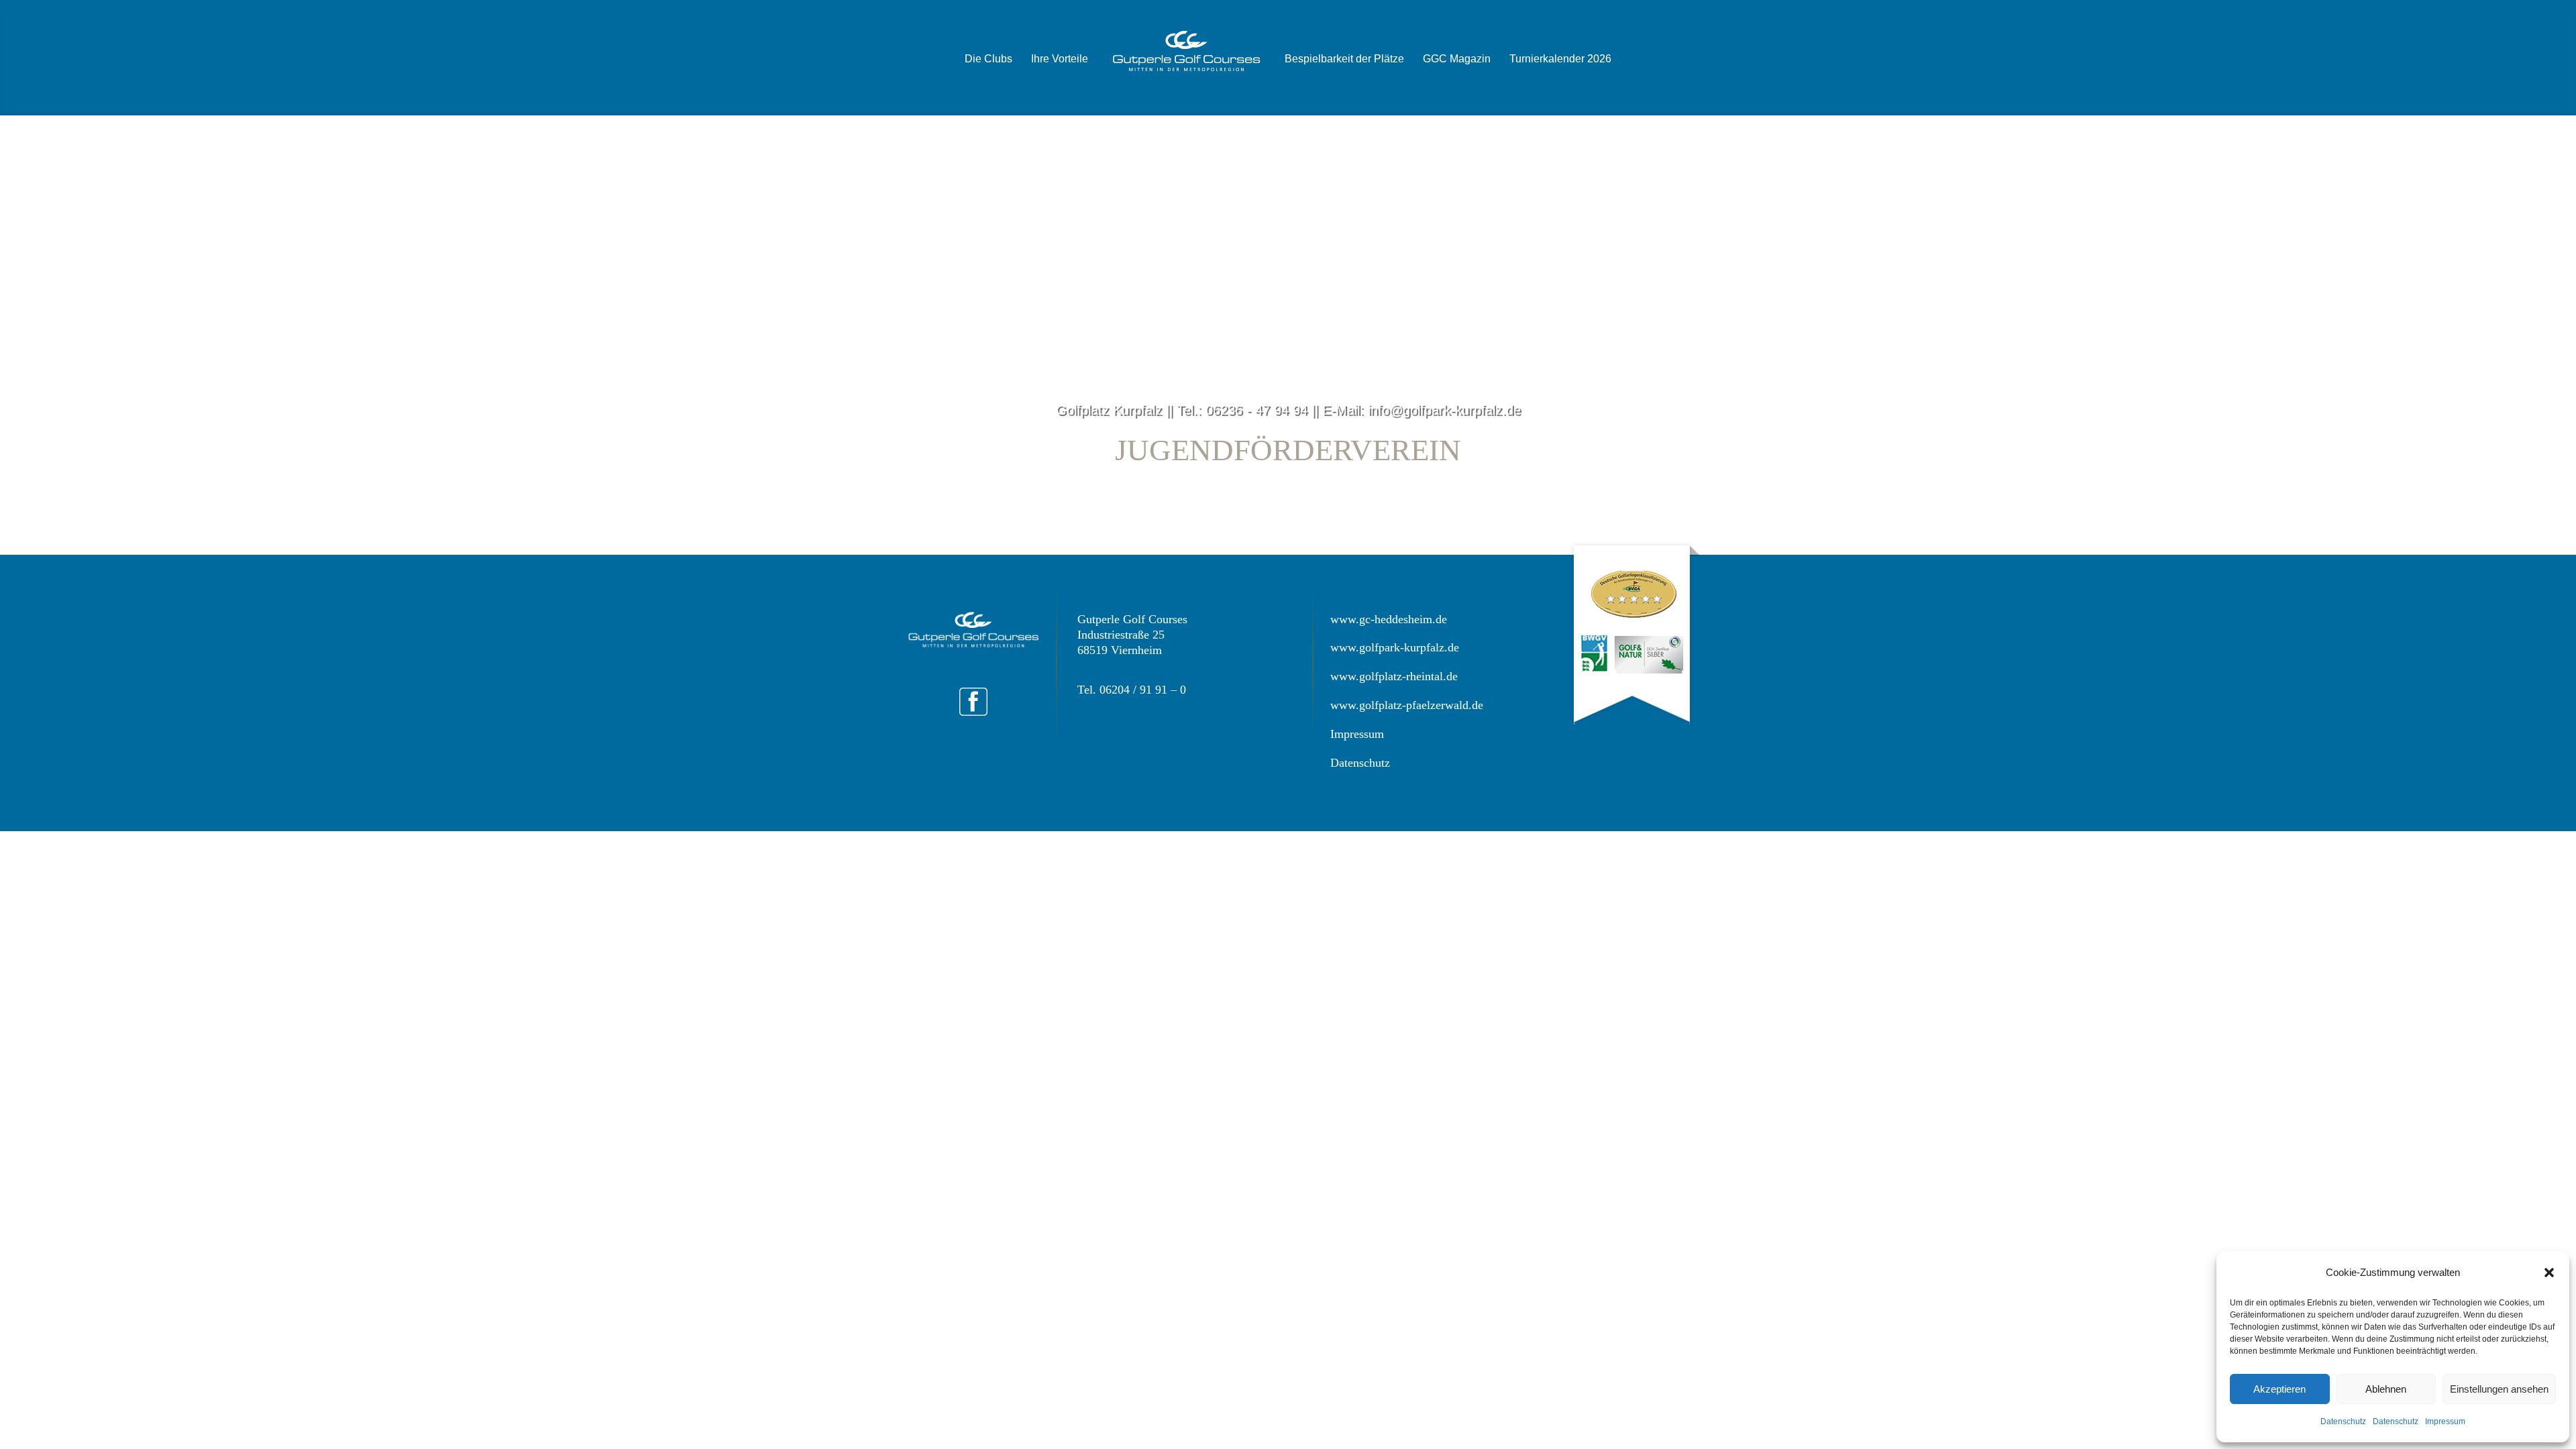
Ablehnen (2386, 1389)
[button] (2549, 1273)
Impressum (2445, 1421)
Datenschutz (2343, 1421)
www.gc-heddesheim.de (1389, 619)
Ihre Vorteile (1060, 59)
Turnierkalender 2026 (1560, 59)
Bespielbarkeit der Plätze (1344, 59)
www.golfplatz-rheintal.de (1394, 676)
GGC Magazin (1457, 59)
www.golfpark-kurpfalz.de (1395, 647)
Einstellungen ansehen (2499, 1389)
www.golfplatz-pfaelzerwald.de (1407, 705)
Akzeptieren (2279, 1389)
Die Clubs (988, 59)
